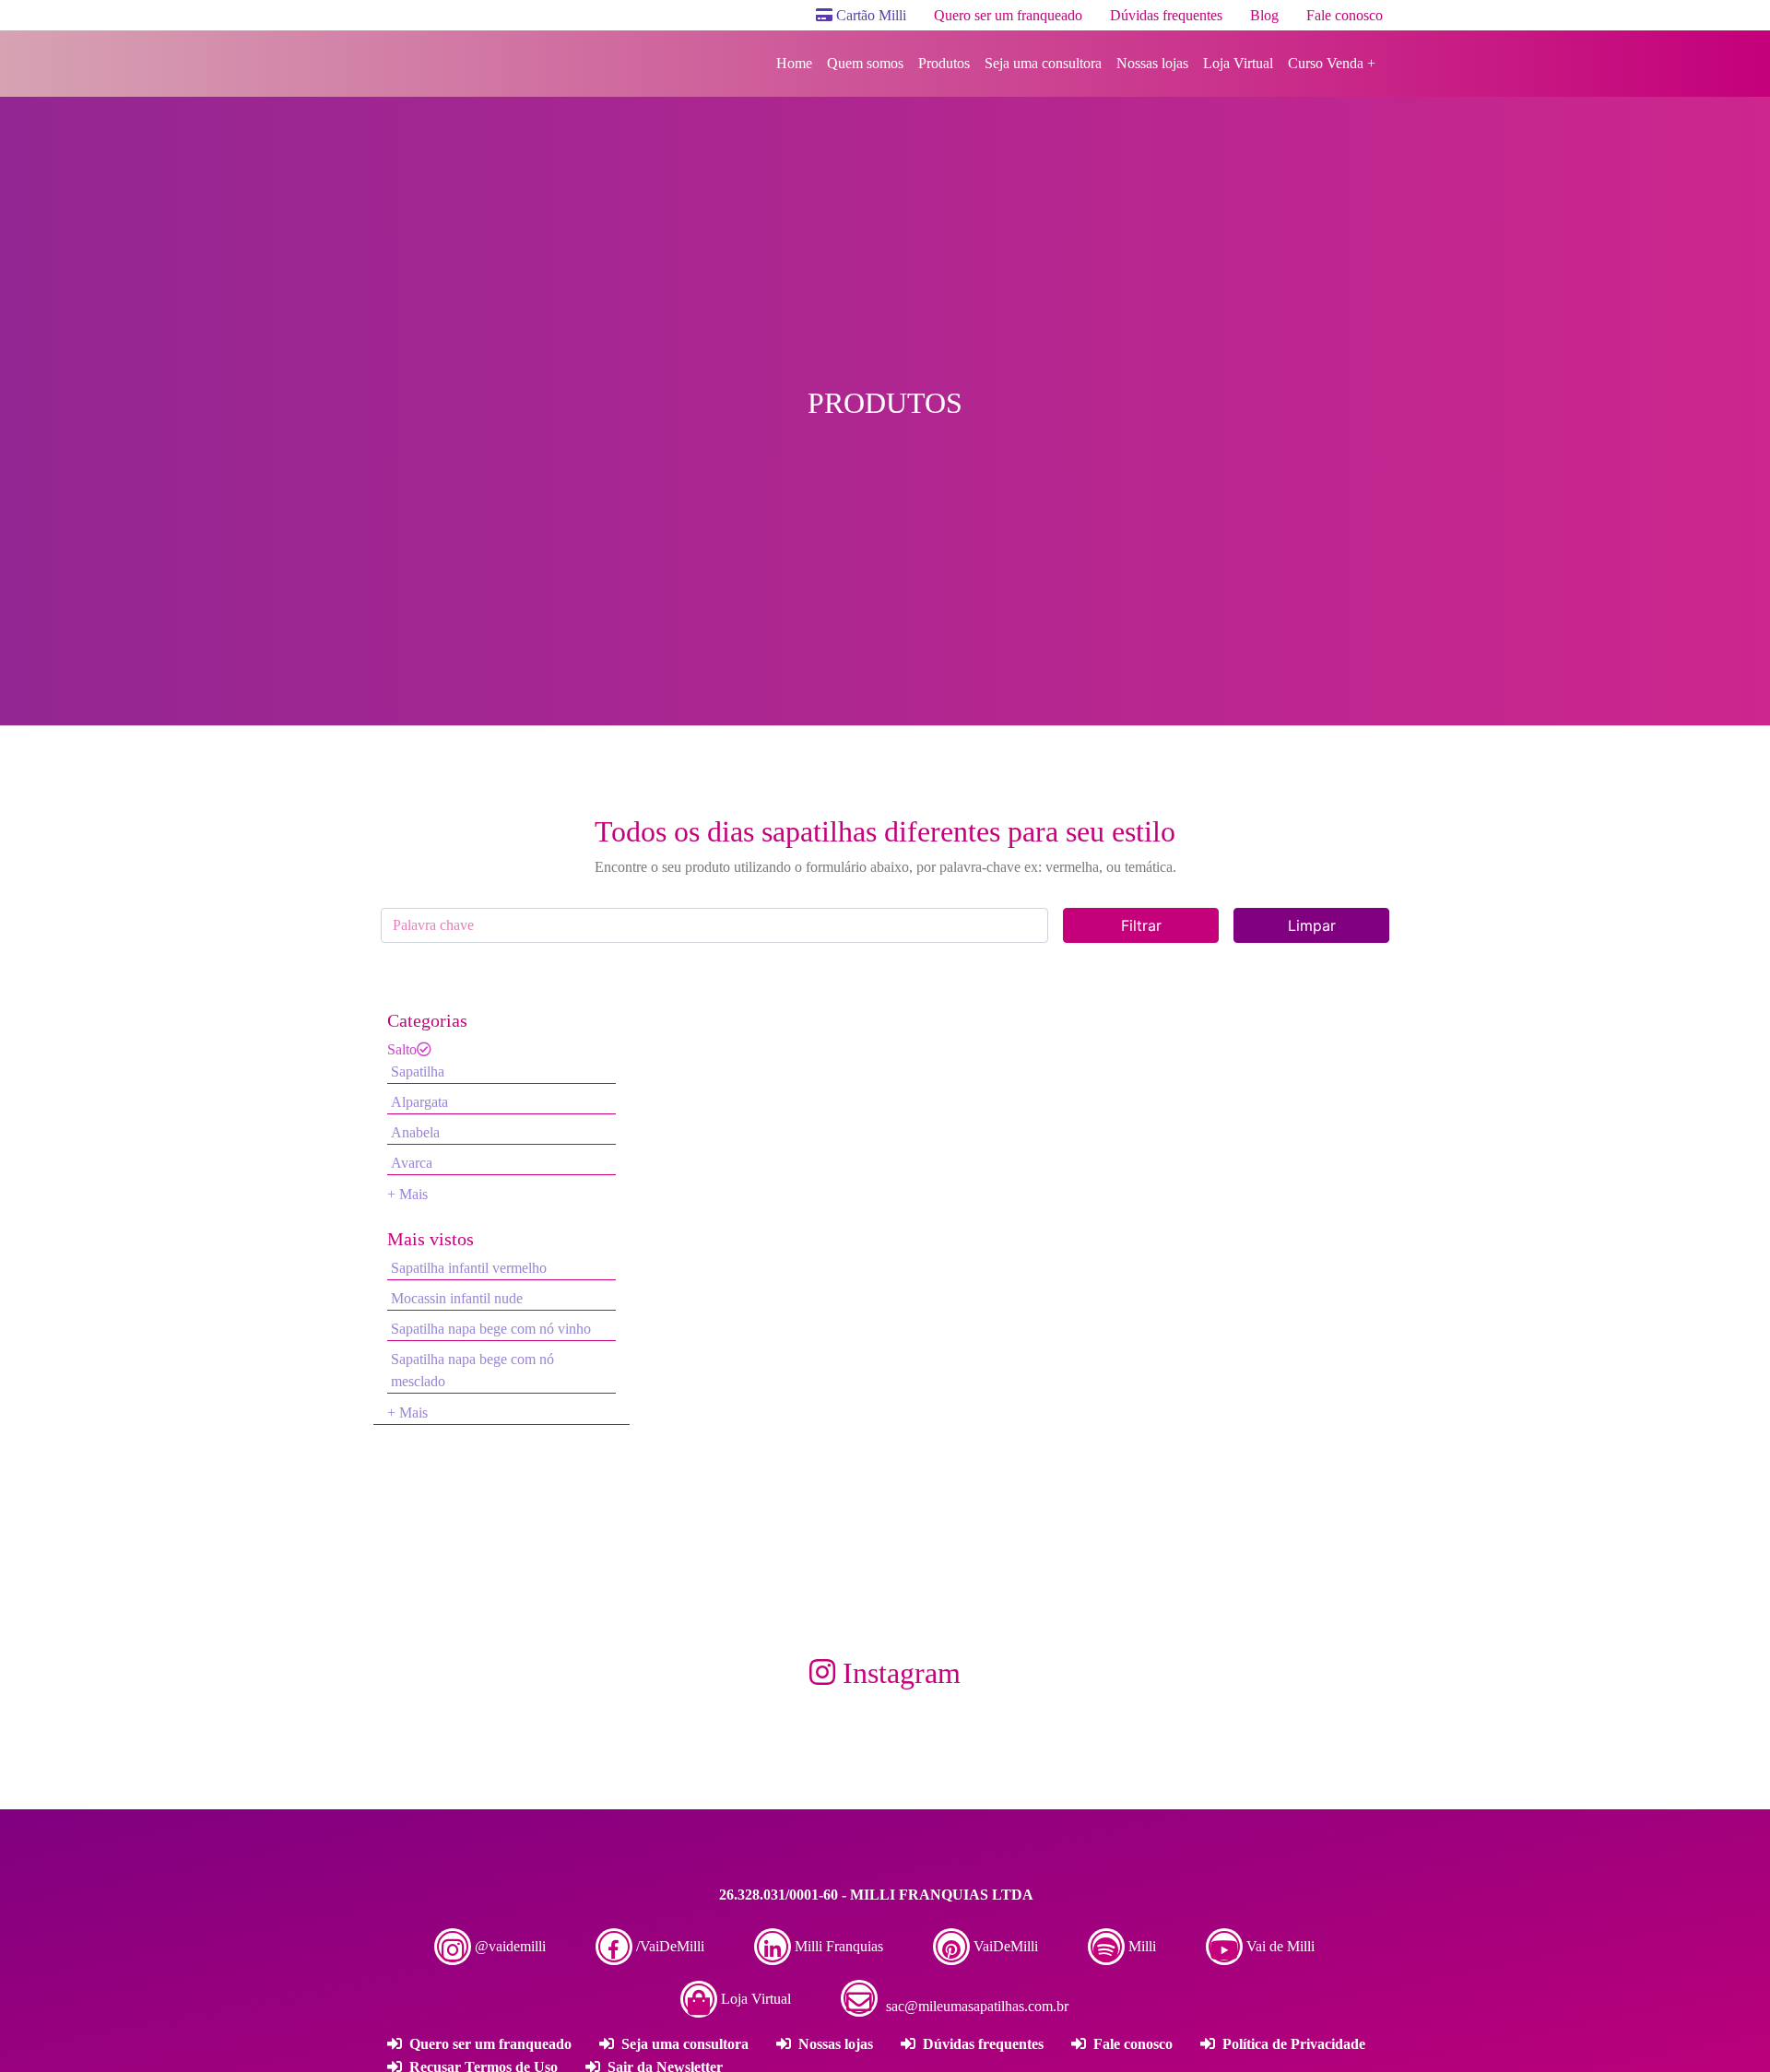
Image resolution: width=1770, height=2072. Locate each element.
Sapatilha (418, 1071)
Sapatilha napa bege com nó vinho (491, 1329)
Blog (1264, 15)
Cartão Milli (869, 15)
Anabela (415, 1132)
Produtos (944, 63)
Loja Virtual (1238, 63)
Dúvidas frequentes (1166, 15)
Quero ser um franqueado (1008, 15)
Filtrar (1141, 925)
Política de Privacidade (1292, 2044)
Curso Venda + (1332, 63)
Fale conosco (1345, 15)
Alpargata (419, 1102)
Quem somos (865, 63)
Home (794, 63)
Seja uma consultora (1043, 63)
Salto (402, 1049)
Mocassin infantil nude (457, 1298)
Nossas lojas (1152, 63)
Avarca (412, 1163)
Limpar (1312, 925)
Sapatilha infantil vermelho (469, 1268)
